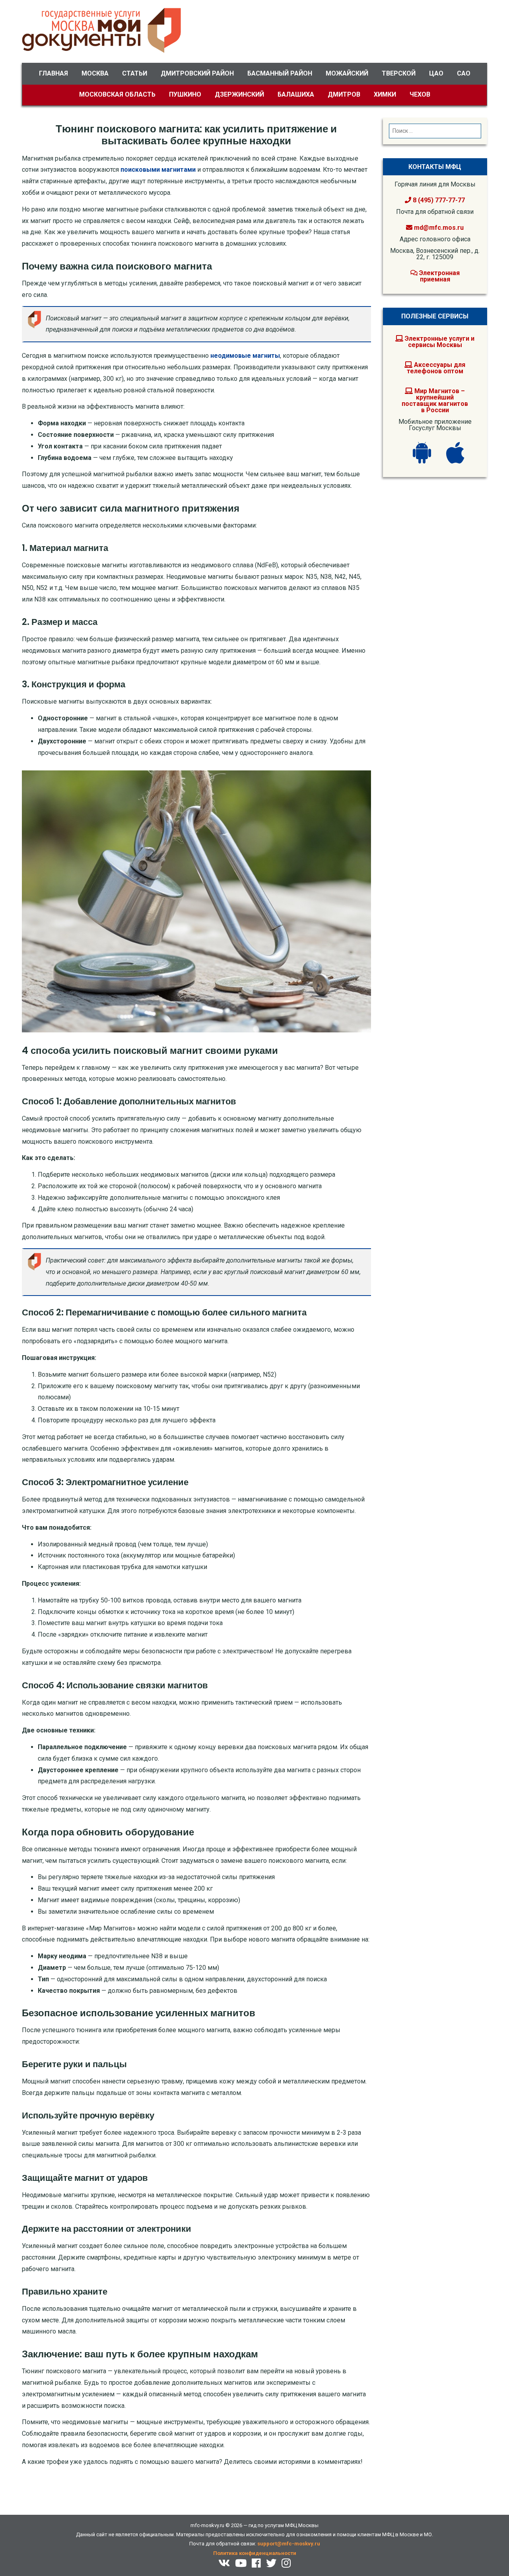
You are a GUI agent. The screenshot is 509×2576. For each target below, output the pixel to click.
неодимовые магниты (245, 356)
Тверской (399, 73)
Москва (95, 73)
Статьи (135, 73)
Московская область (117, 94)
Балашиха (296, 94)
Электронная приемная (439, 276)
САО (464, 73)
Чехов (420, 94)
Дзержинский (239, 94)
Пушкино (185, 94)
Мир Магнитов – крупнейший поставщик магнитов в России (435, 401)
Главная (53, 73)
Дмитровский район (197, 73)
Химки (385, 94)
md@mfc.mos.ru (439, 228)
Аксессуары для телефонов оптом (436, 368)
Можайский (347, 73)
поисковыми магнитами (158, 170)
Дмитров (344, 94)
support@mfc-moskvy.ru (289, 2544)
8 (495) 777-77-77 (438, 200)
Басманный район (280, 73)
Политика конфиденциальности (255, 2553)
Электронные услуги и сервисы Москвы (439, 342)
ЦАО (436, 73)
